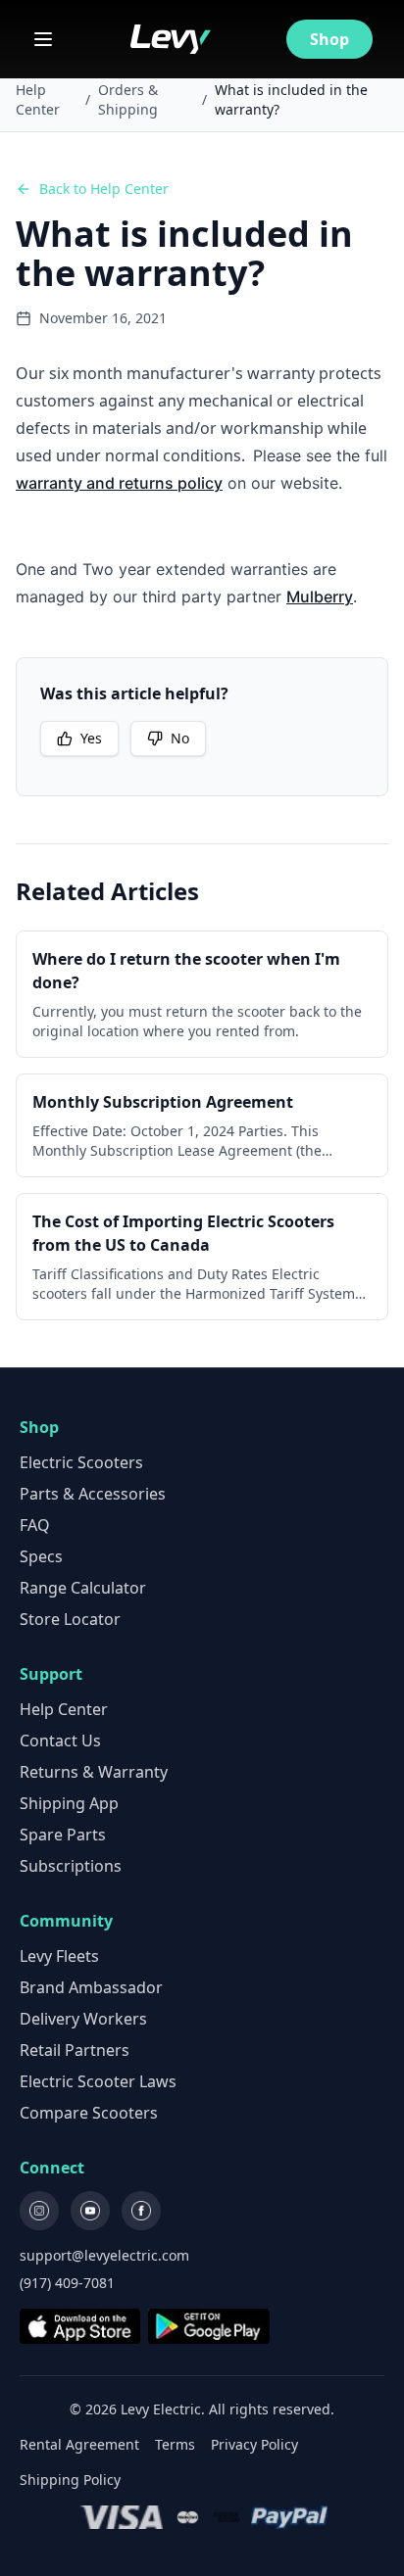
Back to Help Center (104, 189)
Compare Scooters (89, 2113)
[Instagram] (39, 2211)
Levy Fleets (59, 1956)
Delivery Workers (83, 2019)
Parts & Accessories (93, 1494)
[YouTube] (90, 2211)
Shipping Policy (70, 2480)
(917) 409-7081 (67, 2283)
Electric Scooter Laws (98, 2081)
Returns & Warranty (94, 1772)
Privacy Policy (254, 2444)
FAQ (35, 1525)
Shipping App (69, 1803)
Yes (91, 738)
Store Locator (70, 1619)
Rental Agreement (79, 2444)
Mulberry (320, 596)
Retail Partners (75, 2050)
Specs (41, 1556)
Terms (175, 2444)
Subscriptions (71, 1866)
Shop (329, 39)
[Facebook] (141, 2211)
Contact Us (60, 1741)
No (180, 738)
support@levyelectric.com (104, 2255)
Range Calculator (83, 1588)
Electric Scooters (81, 1462)
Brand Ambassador (91, 1987)
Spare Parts (63, 1835)
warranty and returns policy (119, 483)
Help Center (38, 99)
